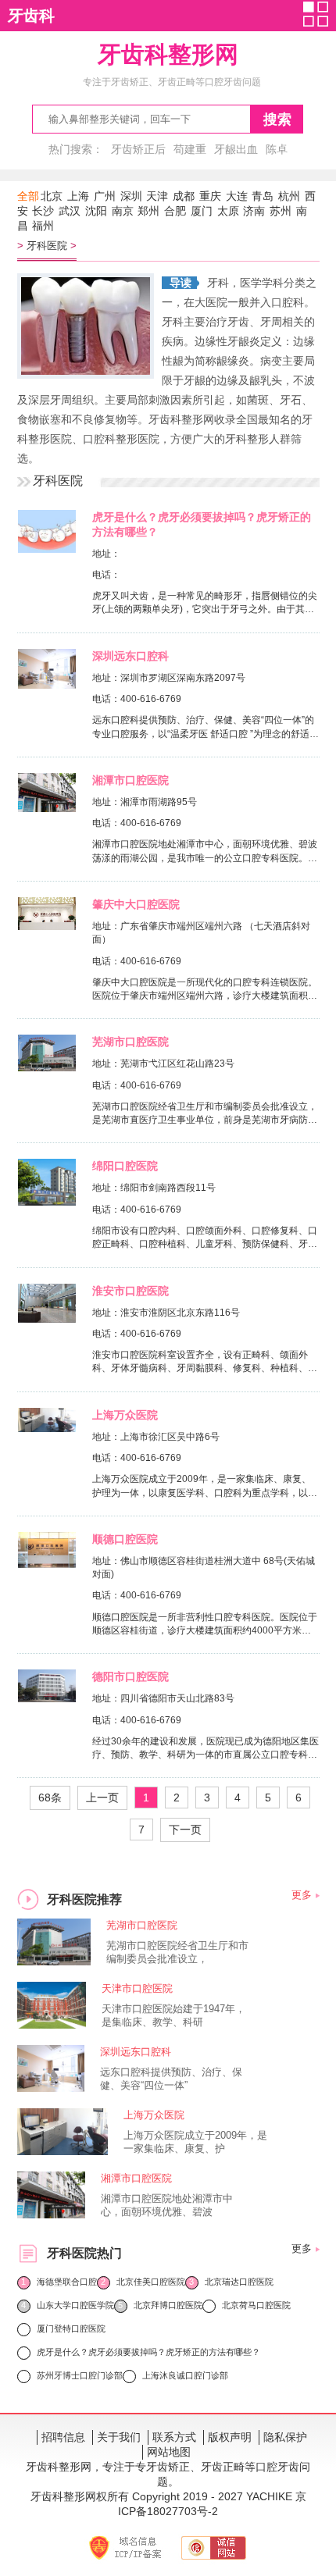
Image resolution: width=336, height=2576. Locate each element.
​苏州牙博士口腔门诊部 (80, 2375)
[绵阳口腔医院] (47, 1202)
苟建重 (190, 149)
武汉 (70, 211)
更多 (302, 1895)
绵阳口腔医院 (125, 1166)
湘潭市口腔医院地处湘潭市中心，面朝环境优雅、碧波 (167, 2205)
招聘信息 (63, 2437)
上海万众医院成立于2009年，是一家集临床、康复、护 (195, 2142)
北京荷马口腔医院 (256, 2305)
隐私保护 (285, 2437)
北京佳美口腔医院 (151, 2282)
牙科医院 (47, 246)
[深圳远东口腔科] (47, 685)
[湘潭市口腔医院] (46, 808)
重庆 (210, 196)
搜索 (277, 119)
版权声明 (230, 2437)
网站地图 (169, 2452)
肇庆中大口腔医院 (136, 904)
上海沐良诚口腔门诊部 (185, 2375)
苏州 (281, 211)
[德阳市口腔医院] (47, 1698)
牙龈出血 (236, 149)
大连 (237, 196)
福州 (43, 226)
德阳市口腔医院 (130, 1676)
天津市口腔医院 (137, 1988)
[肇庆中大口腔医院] (46, 926)
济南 (254, 211)
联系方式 (174, 2437)
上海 (78, 196)
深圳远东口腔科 (130, 656)
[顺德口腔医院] (46, 1564)
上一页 (102, 1797)
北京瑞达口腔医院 (239, 2282)
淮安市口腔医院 (130, 1291)
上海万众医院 (125, 1415)
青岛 (263, 196)
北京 (52, 196)
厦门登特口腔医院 (71, 2328)
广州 (105, 196)
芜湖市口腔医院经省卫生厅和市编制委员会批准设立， (177, 1952)
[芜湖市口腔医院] (47, 1067)
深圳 (131, 196)
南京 (123, 211)
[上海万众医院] (46, 1428)
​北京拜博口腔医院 (168, 2305)
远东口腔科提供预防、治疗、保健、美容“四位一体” (171, 2079)
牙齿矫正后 (138, 149)
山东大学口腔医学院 (75, 2305)
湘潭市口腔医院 (130, 780)
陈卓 (277, 149)
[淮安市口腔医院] (47, 1319)
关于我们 (119, 2437)
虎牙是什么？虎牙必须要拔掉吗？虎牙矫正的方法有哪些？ (148, 2352)
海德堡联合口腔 (67, 2282)
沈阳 (96, 211)
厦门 (202, 211)
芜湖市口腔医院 (130, 1042)
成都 (184, 196)
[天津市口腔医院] (52, 2024)
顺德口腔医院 (125, 1539)
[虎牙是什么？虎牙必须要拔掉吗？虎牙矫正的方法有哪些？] (47, 549)
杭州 (289, 196)
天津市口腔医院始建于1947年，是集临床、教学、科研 (173, 2015)
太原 (228, 211)
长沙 (43, 211)
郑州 (148, 211)
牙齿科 (31, 16)
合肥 (175, 211)
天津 (157, 196)
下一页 (185, 1830)
